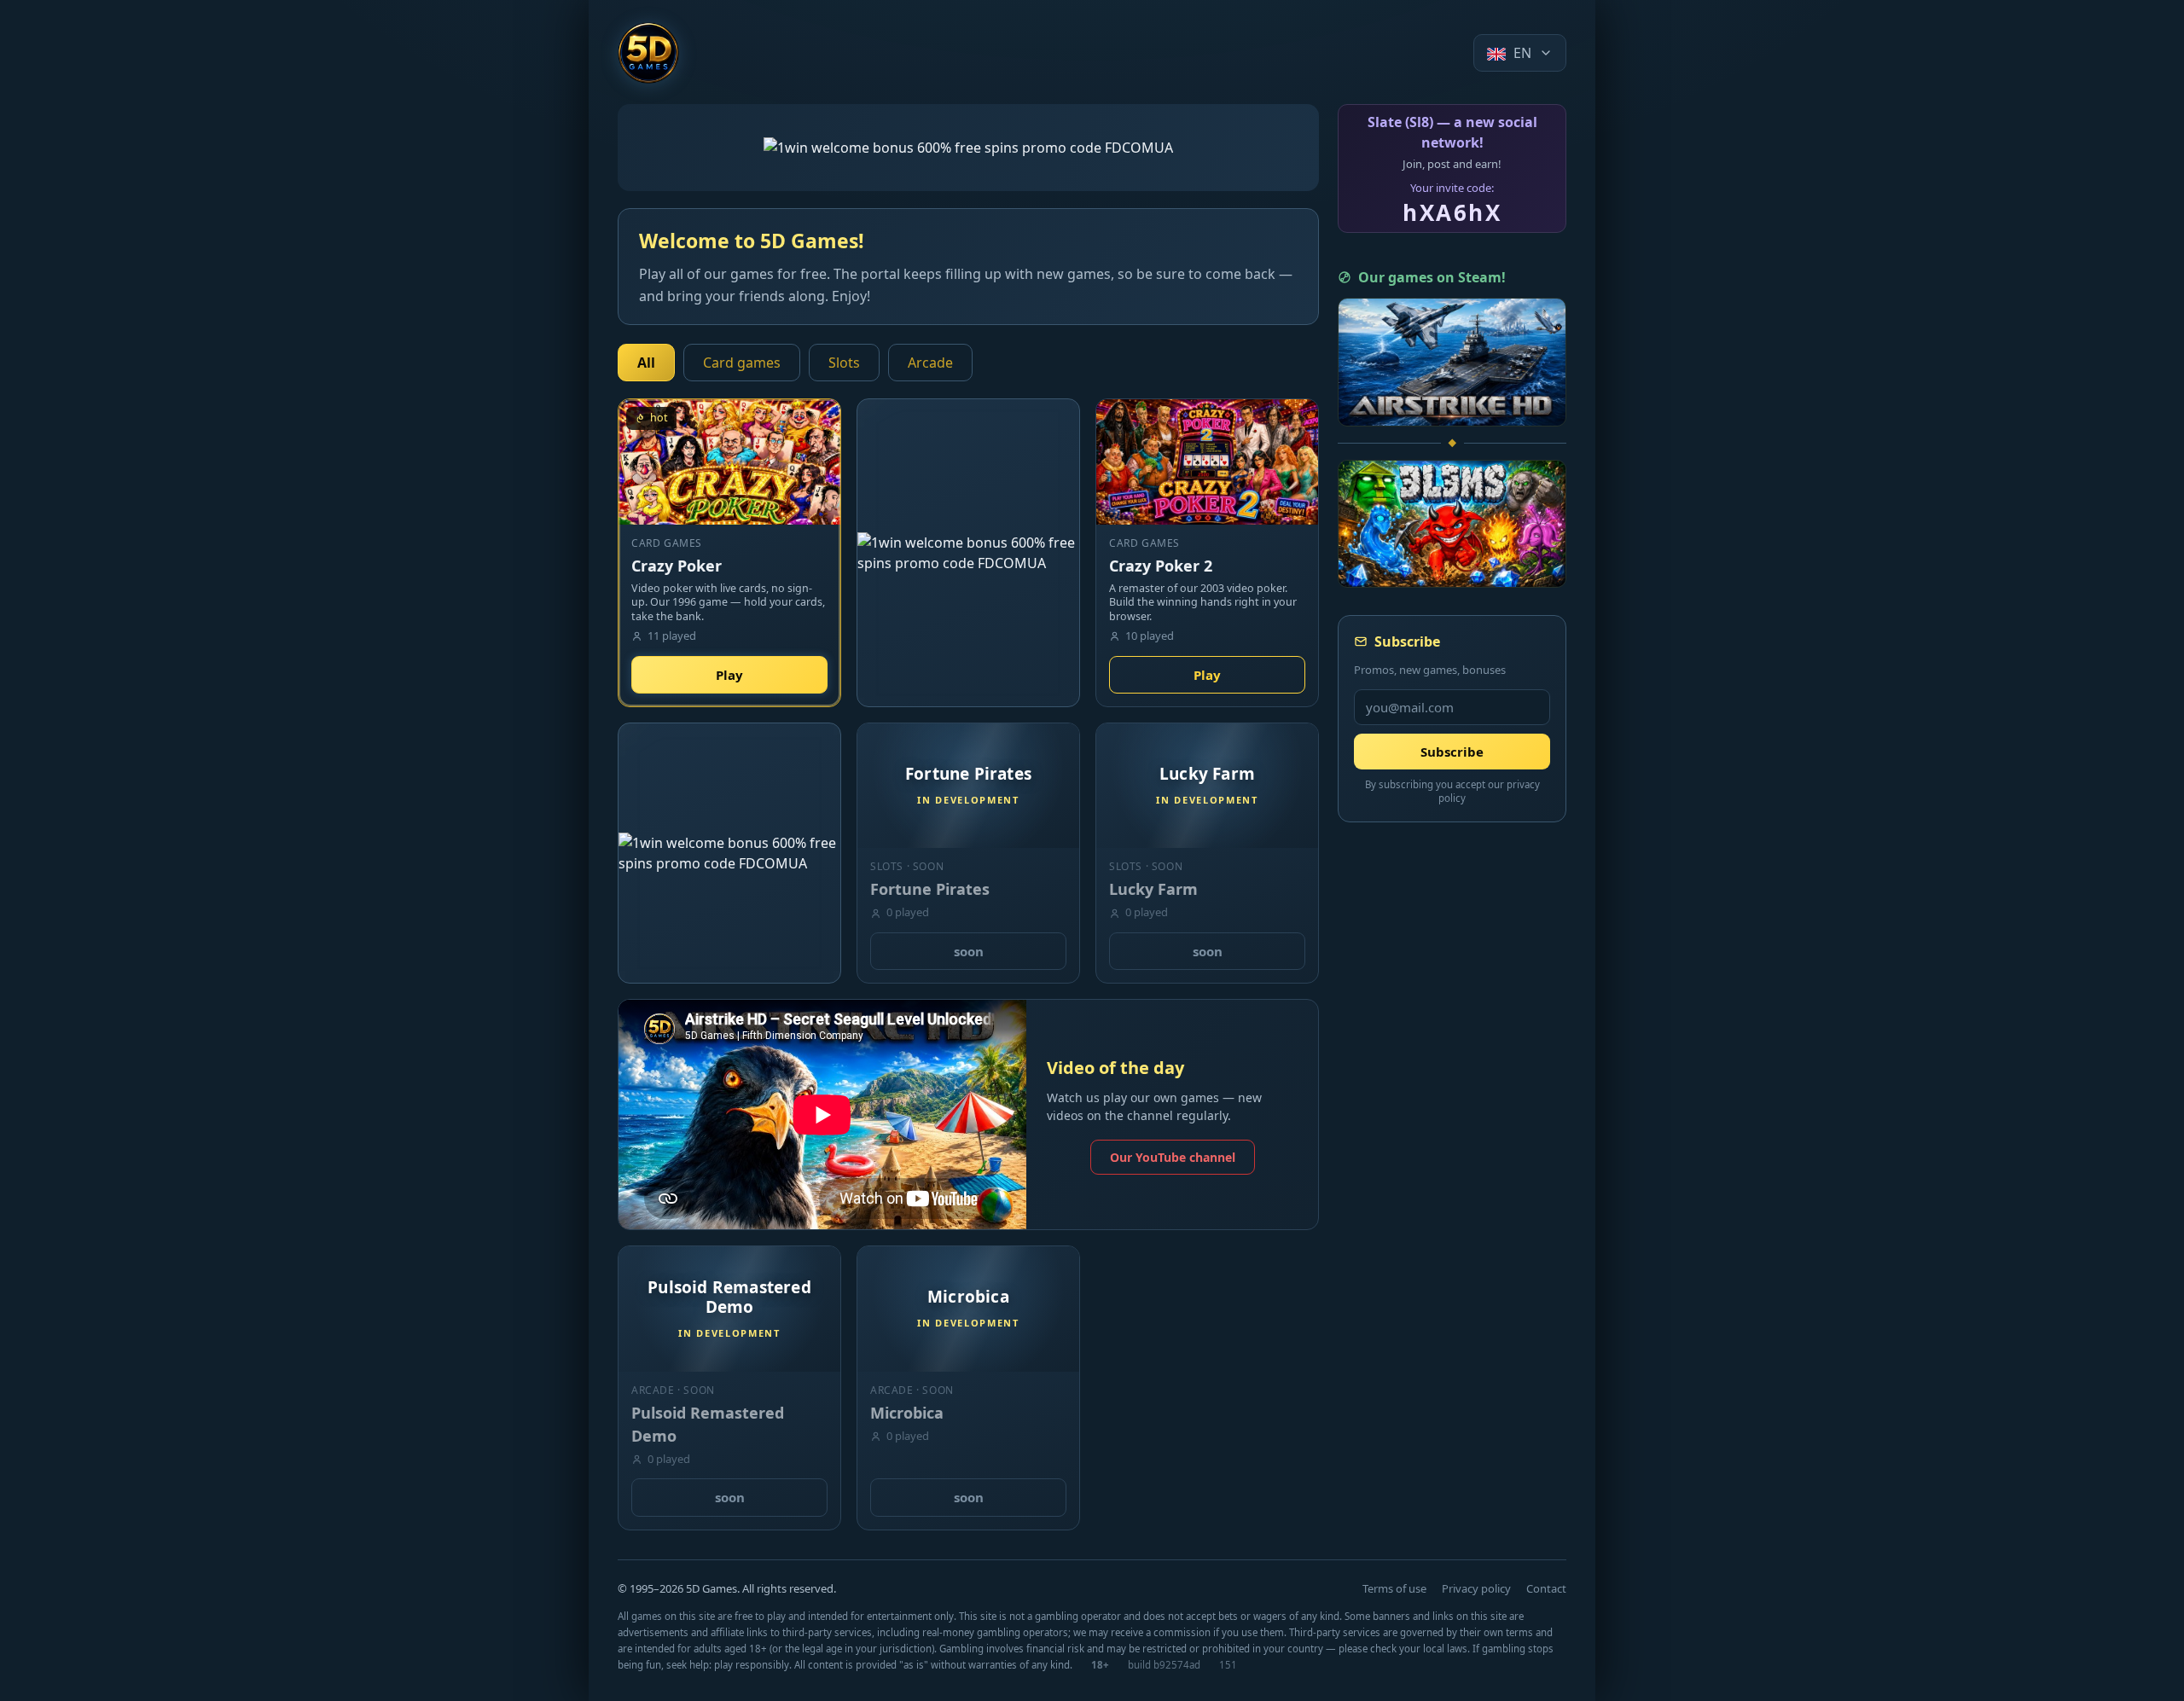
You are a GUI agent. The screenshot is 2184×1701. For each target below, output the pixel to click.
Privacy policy (1476, 1588)
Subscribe (1452, 752)
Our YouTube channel (1173, 1157)
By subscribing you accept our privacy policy (1452, 792)
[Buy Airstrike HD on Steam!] (1452, 362)
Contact (1546, 1588)
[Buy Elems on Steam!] (1452, 524)
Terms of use (1394, 1588)
